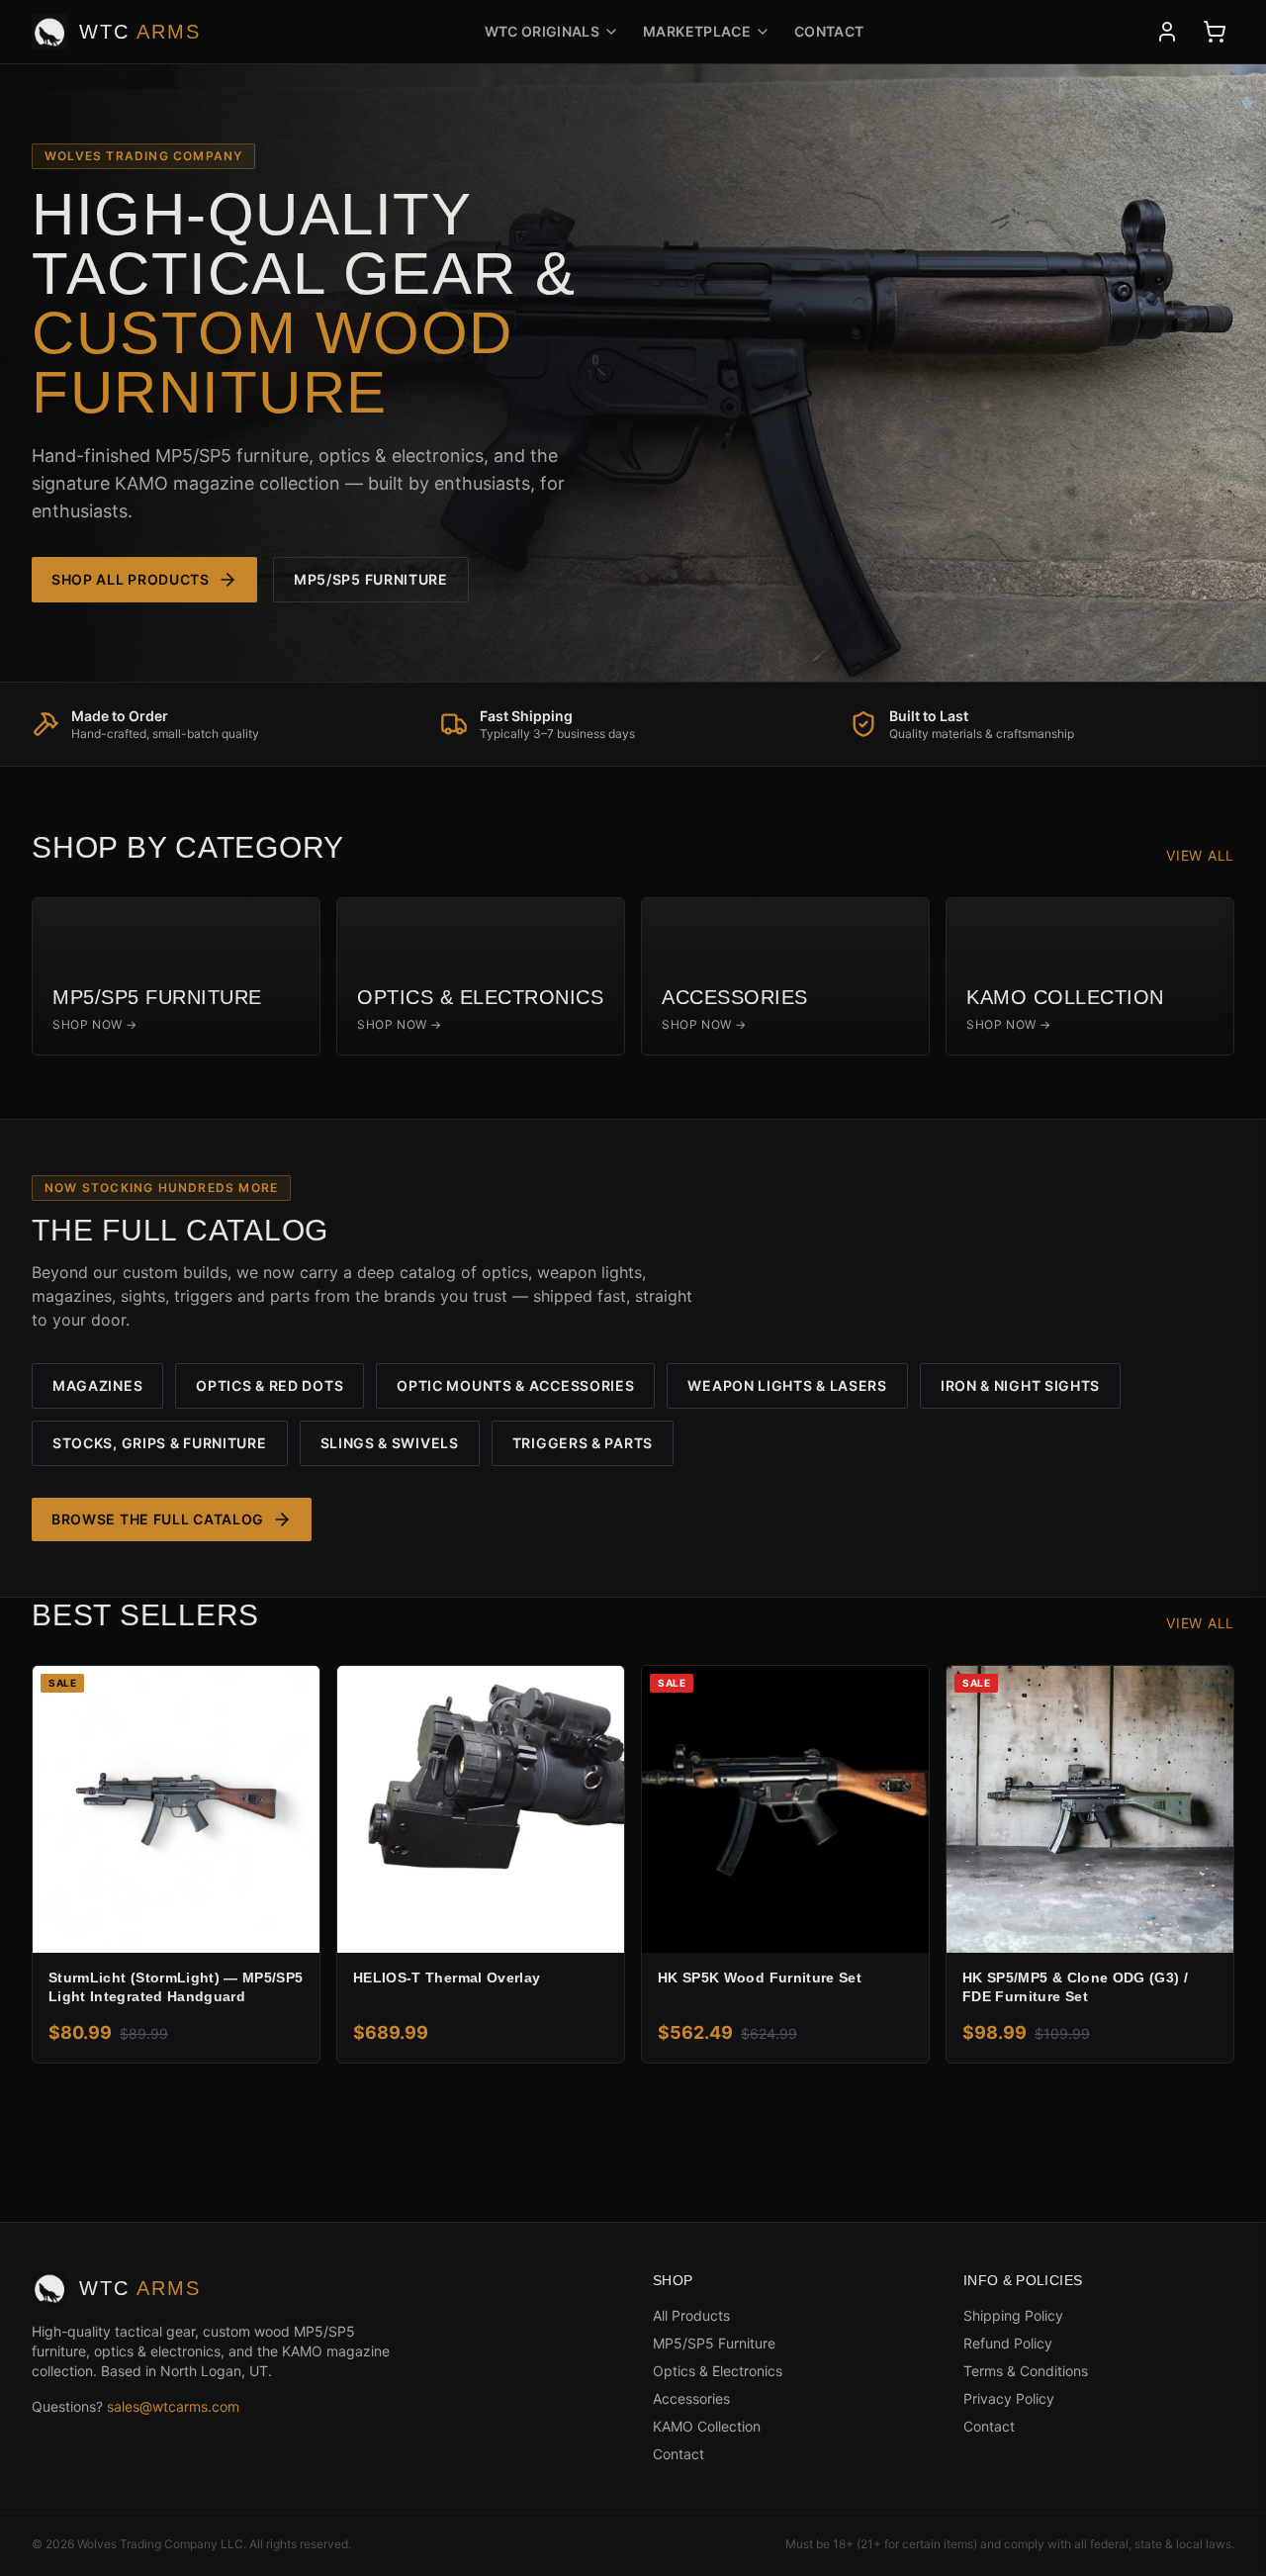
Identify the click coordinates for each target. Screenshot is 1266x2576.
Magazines (97, 1385)
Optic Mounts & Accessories (515, 1385)
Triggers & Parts (583, 1443)
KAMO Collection (707, 2426)
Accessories (691, 2398)
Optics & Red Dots (270, 1385)
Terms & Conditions (1026, 2371)
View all (1200, 855)
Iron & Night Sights (1020, 1385)
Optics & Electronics (718, 2371)
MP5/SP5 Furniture (371, 579)
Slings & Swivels (390, 1443)
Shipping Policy (1013, 2315)
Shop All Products (131, 579)
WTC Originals (543, 31)
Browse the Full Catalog (158, 1519)
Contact (829, 31)
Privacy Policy (1009, 2398)
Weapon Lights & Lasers (787, 1385)
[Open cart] (1215, 32)
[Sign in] (1167, 32)
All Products (691, 2315)
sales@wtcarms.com (173, 2406)
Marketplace (697, 31)
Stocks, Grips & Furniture (160, 1443)
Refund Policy (1008, 2343)
